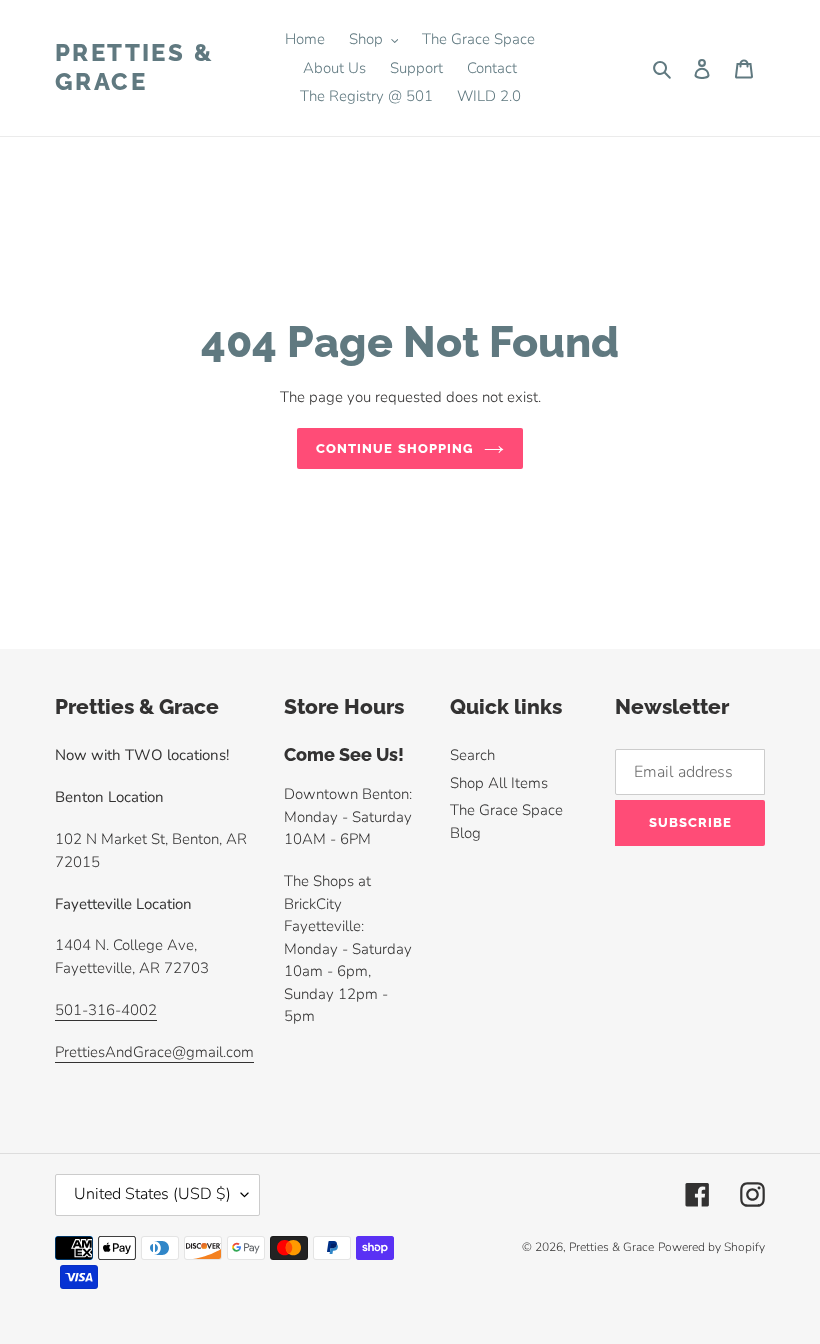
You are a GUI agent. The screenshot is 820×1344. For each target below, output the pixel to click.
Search (472, 755)
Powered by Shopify (711, 1247)
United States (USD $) (152, 1194)
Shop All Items (499, 783)
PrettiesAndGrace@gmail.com (154, 1052)
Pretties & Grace (134, 67)
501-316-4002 (106, 1010)
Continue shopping (395, 448)
